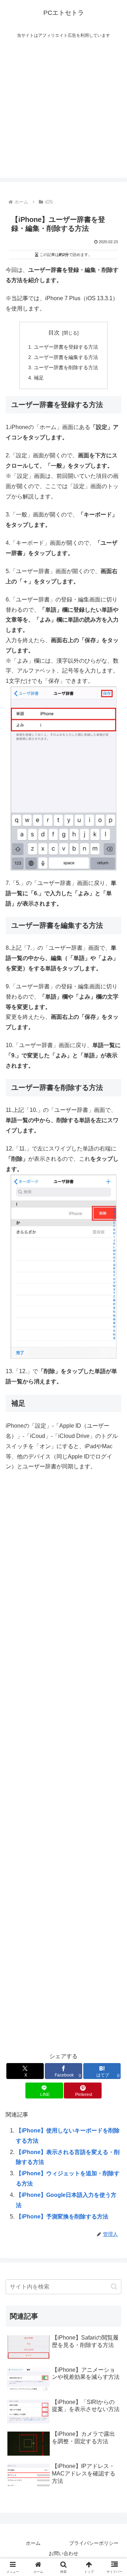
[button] (114, 2287)
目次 (54, 333)
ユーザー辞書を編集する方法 (66, 357)
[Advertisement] (64, 114)
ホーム (33, 2543)
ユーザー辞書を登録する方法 (66, 347)
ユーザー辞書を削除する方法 (66, 367)
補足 (39, 378)
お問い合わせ (64, 2553)
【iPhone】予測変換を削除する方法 (62, 2217)
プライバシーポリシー (94, 2543)
